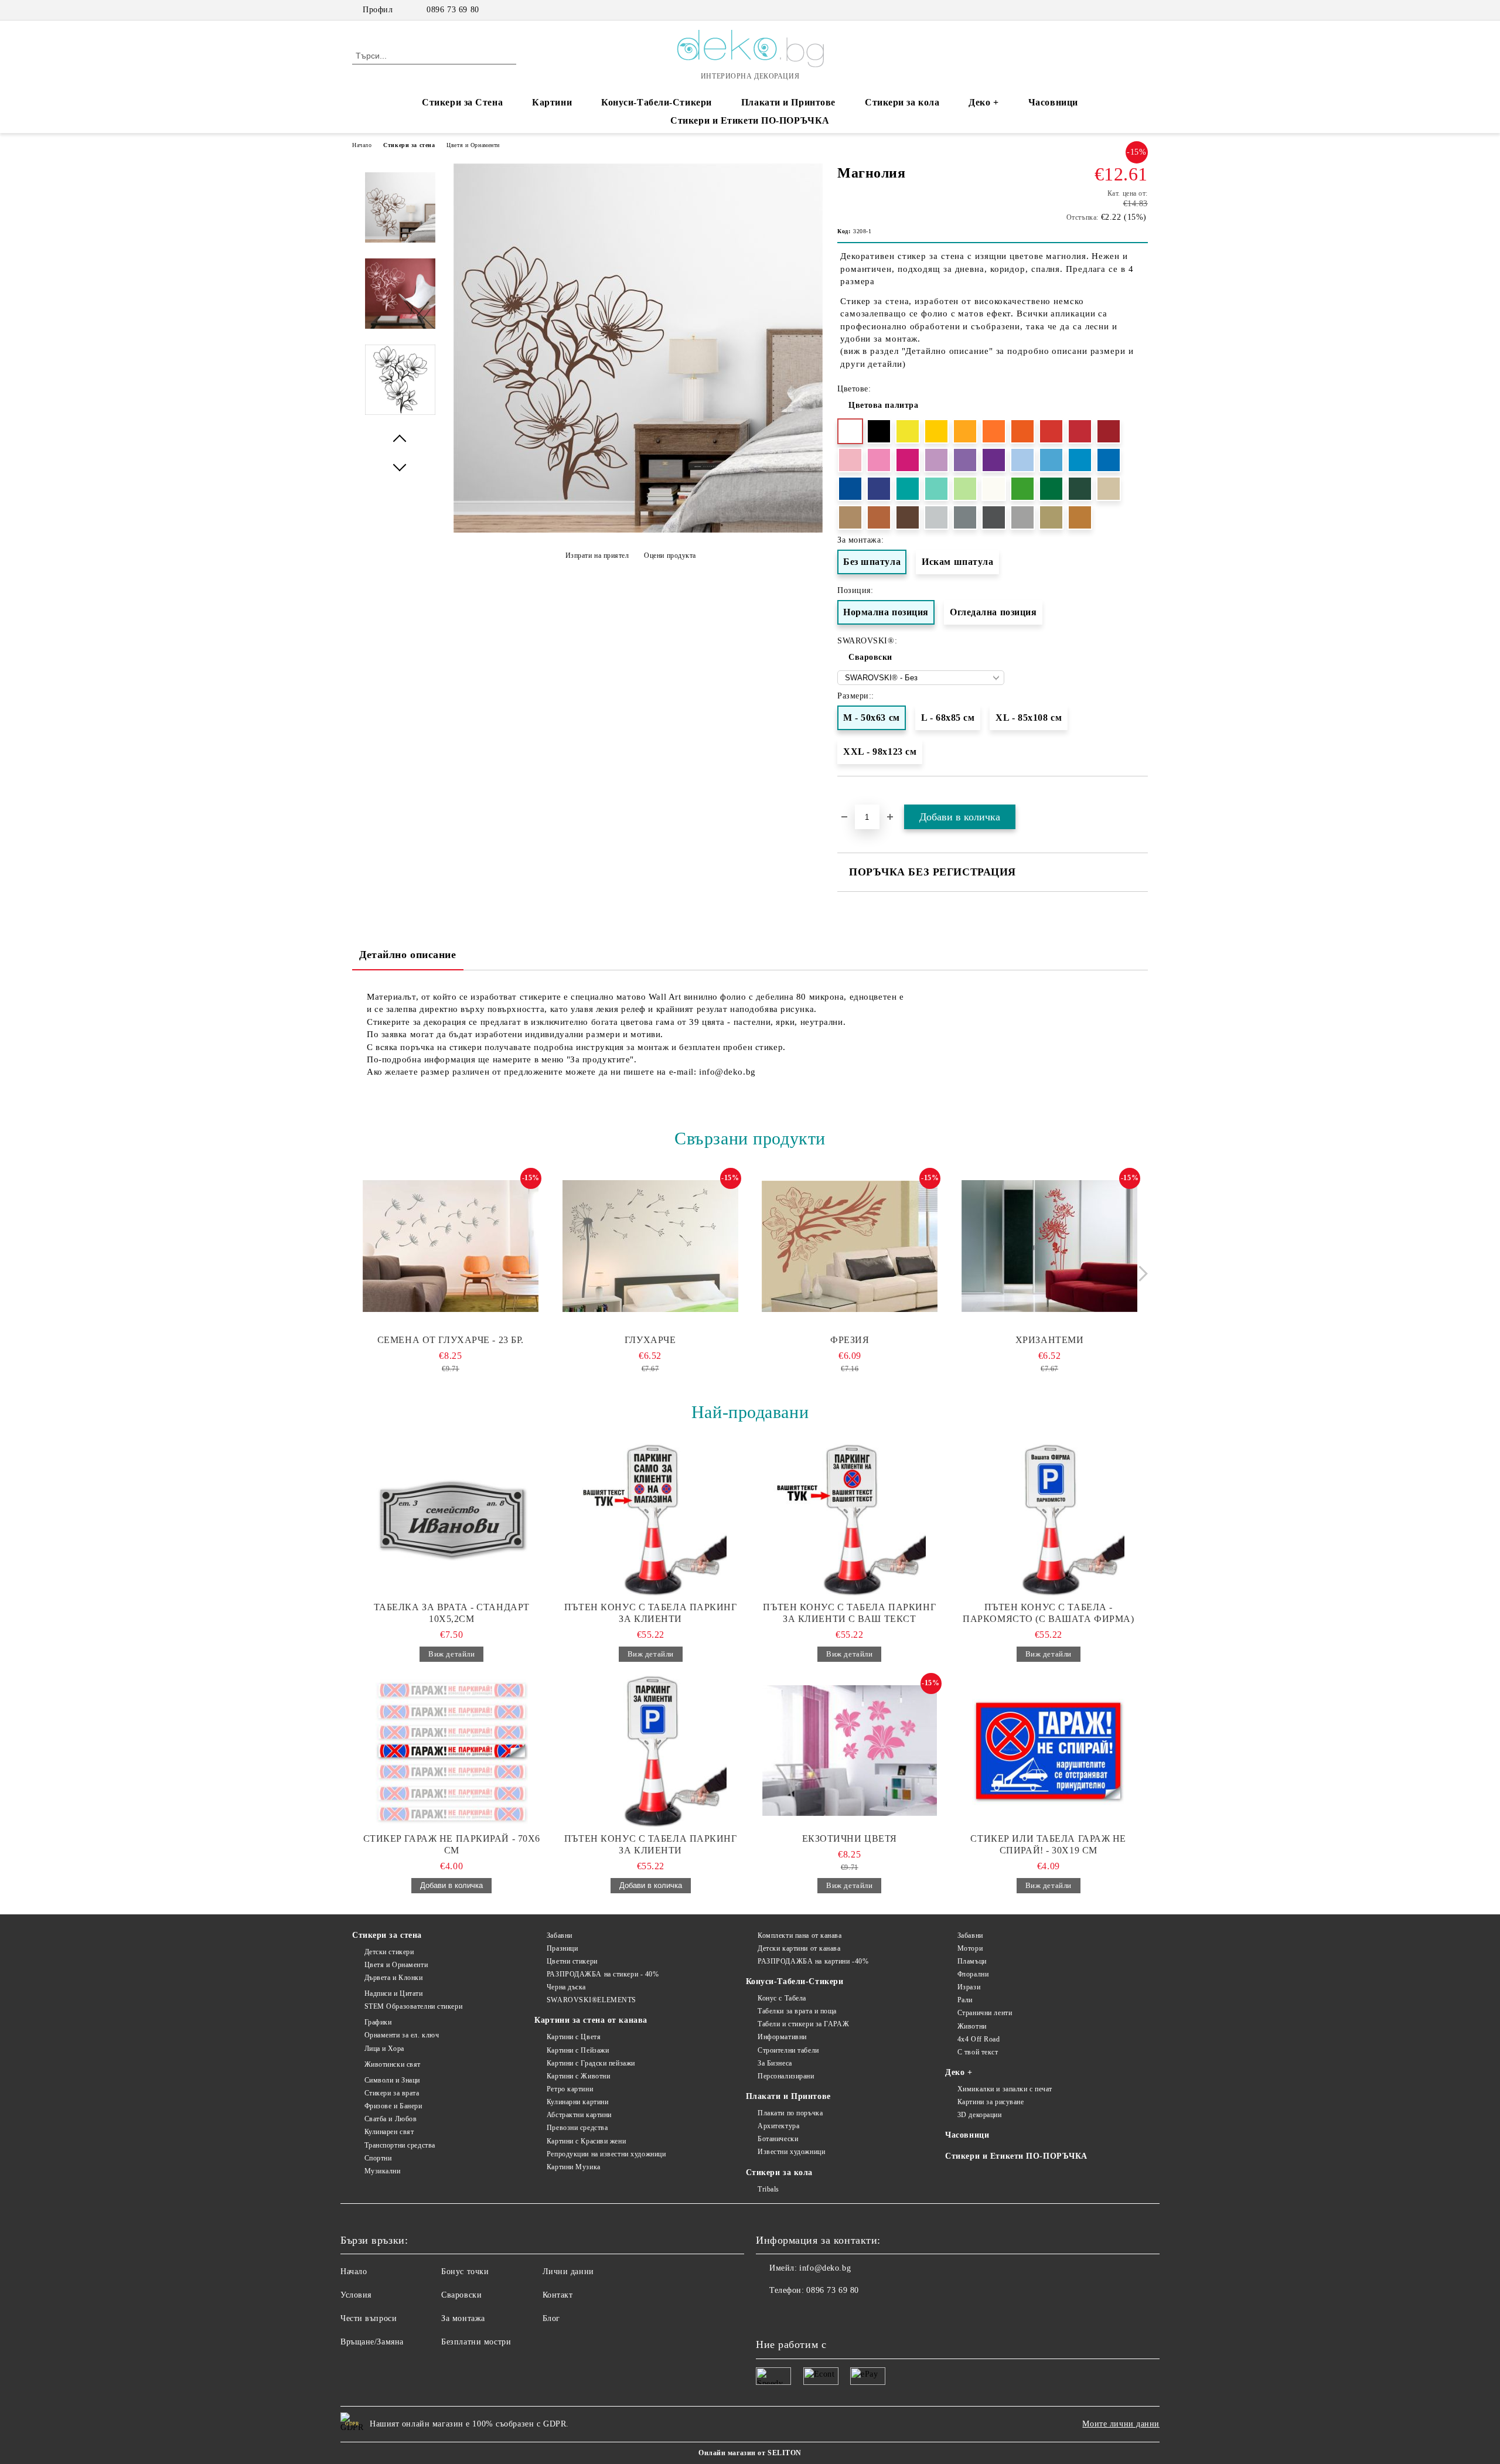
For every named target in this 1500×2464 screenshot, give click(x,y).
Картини (552, 102)
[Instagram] (1124, 10)
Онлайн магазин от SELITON (750, 2453)
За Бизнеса (775, 2063)
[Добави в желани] (1139, 798)
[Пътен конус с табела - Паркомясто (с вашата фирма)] (1049, 1519)
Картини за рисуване (991, 2102)
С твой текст (978, 2052)
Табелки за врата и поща (797, 2011)
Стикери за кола (902, 102)
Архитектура (778, 2126)
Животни (972, 2026)
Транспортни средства (400, 2145)
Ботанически (778, 2139)
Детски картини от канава (799, 1948)
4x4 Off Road (979, 2039)
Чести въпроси (369, 2318)
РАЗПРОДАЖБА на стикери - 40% (603, 1974)
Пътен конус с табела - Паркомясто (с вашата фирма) (1048, 1613)
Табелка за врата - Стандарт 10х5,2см (452, 1613)
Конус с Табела (782, 1998)
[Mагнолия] (638, 530)
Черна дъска (566, 1987)
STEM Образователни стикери (413, 2006)
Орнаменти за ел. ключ (402, 2035)
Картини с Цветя (574, 2037)
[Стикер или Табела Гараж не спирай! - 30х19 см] (1049, 1751)
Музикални (383, 2171)
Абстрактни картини (579, 2115)
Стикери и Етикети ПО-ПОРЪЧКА (750, 120)
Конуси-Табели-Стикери (657, 102)
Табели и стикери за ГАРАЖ (803, 2024)
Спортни (378, 2158)
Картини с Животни (578, 2076)
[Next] (1140, 1274)
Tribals (768, 2189)
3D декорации (979, 2115)
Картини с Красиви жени (586, 2141)
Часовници (1053, 102)
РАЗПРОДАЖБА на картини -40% (813, 1961)
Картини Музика (573, 2167)
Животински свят (393, 2064)
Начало (362, 145)
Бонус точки (465, 2272)
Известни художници (791, 2152)
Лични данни (568, 2272)
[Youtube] (817, 2314)
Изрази (969, 1987)
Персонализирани (786, 2076)
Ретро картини (570, 2089)
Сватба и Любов (391, 2119)
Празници (562, 1948)
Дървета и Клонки (394, 1978)
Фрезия (850, 1340)
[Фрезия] (850, 1246)
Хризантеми (1050, 1340)
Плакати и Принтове (788, 102)
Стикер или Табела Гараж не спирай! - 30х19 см (1048, 1844)
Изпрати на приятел (597, 555)
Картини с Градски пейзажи (591, 2063)
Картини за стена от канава (591, 2020)
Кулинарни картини (577, 2102)
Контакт (558, 2295)
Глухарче (650, 1340)
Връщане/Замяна (372, 2342)
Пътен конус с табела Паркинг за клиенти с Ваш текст (849, 1613)
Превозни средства (577, 2128)
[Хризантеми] (1049, 1246)
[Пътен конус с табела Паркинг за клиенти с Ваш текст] (850, 1519)
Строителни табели (788, 2050)
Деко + (983, 102)
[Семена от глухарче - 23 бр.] (451, 1246)
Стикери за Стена (462, 102)
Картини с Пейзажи (578, 2050)
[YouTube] (1141, 10)
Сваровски (870, 657)
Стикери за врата (392, 2093)
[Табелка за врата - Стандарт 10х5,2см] (452, 1519)
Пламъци (972, 1961)
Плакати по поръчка (790, 2113)
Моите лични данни (1121, 2424)
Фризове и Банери (393, 2106)
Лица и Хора (384, 2049)
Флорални (973, 1974)
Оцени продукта (670, 555)
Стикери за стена (409, 145)
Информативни (782, 2037)
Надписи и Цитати (394, 1993)
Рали (965, 2000)
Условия (356, 2295)
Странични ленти (985, 2013)
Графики (378, 2022)
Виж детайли (451, 1654)
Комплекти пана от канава (800, 1935)
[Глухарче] (650, 1246)
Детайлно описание (408, 955)
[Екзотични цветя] (850, 1751)
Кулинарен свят (389, 2132)
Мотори (970, 1948)
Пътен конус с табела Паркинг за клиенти (651, 1613)
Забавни (559, 1935)
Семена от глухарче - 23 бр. (451, 1340)
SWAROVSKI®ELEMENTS (592, 2000)
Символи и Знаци (392, 2080)
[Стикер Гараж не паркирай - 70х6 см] (452, 1751)
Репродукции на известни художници (606, 2154)
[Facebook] (1106, 10)
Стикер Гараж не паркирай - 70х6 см (452, 1844)
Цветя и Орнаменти (473, 145)
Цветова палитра (883, 405)
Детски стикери (389, 1952)
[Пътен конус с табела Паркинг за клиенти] (651, 1519)
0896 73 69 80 (453, 10)
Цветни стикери (572, 1961)
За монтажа (463, 2318)
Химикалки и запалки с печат (1005, 2089)
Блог (551, 2318)
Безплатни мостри (476, 2342)
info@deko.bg (825, 2268)
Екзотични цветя (850, 1838)
